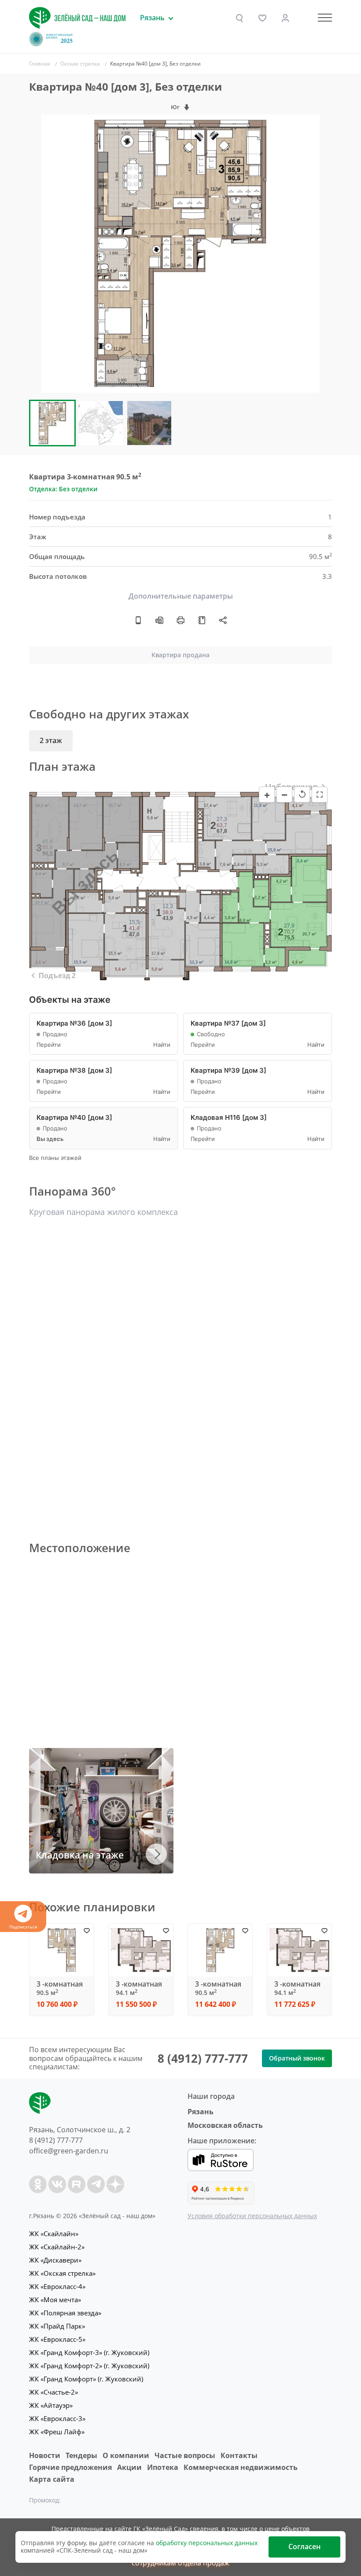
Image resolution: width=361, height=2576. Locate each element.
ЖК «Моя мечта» (55, 2300)
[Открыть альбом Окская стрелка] (202, 620)
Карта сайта (52, 2479)
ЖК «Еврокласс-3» (57, 2418)
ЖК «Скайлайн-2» (57, 2247)
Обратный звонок (297, 2058)
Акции (129, 2467)
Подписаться (23, 1927)
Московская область (225, 2125)
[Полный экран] (320, 795)
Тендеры (81, 2455)
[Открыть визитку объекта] (138, 620)
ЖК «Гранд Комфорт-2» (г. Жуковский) (89, 2366)
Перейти (49, 1045)
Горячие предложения (70, 2467)
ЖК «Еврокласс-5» (57, 2339)
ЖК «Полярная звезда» (65, 2313)
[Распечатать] (180, 620)
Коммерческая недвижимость (241, 2467)
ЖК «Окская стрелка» (62, 2273)
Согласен (304, 2547)
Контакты (239, 2455)
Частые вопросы (185, 2455)
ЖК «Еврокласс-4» (57, 2286)
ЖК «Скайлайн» (54, 2234)
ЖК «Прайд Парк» (57, 2326)
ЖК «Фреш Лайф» (57, 2432)
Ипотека (163, 2467)
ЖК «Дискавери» (55, 2260)
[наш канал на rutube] (77, 2184)
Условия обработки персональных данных (252, 2216)
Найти (162, 1045)
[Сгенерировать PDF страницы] (159, 620)
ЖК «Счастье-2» (53, 2392)
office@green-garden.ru (69, 2151)
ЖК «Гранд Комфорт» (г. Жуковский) (86, 2379)
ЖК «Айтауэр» (51, 2405)
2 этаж (51, 740)
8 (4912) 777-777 (203, 2058)
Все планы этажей (55, 1158)
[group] (180, 254)
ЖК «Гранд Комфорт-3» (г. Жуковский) (89, 2352)
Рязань (201, 2112)
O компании (126, 2455)
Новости (45, 2455)
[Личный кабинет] (285, 18)
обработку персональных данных (207, 2543)
